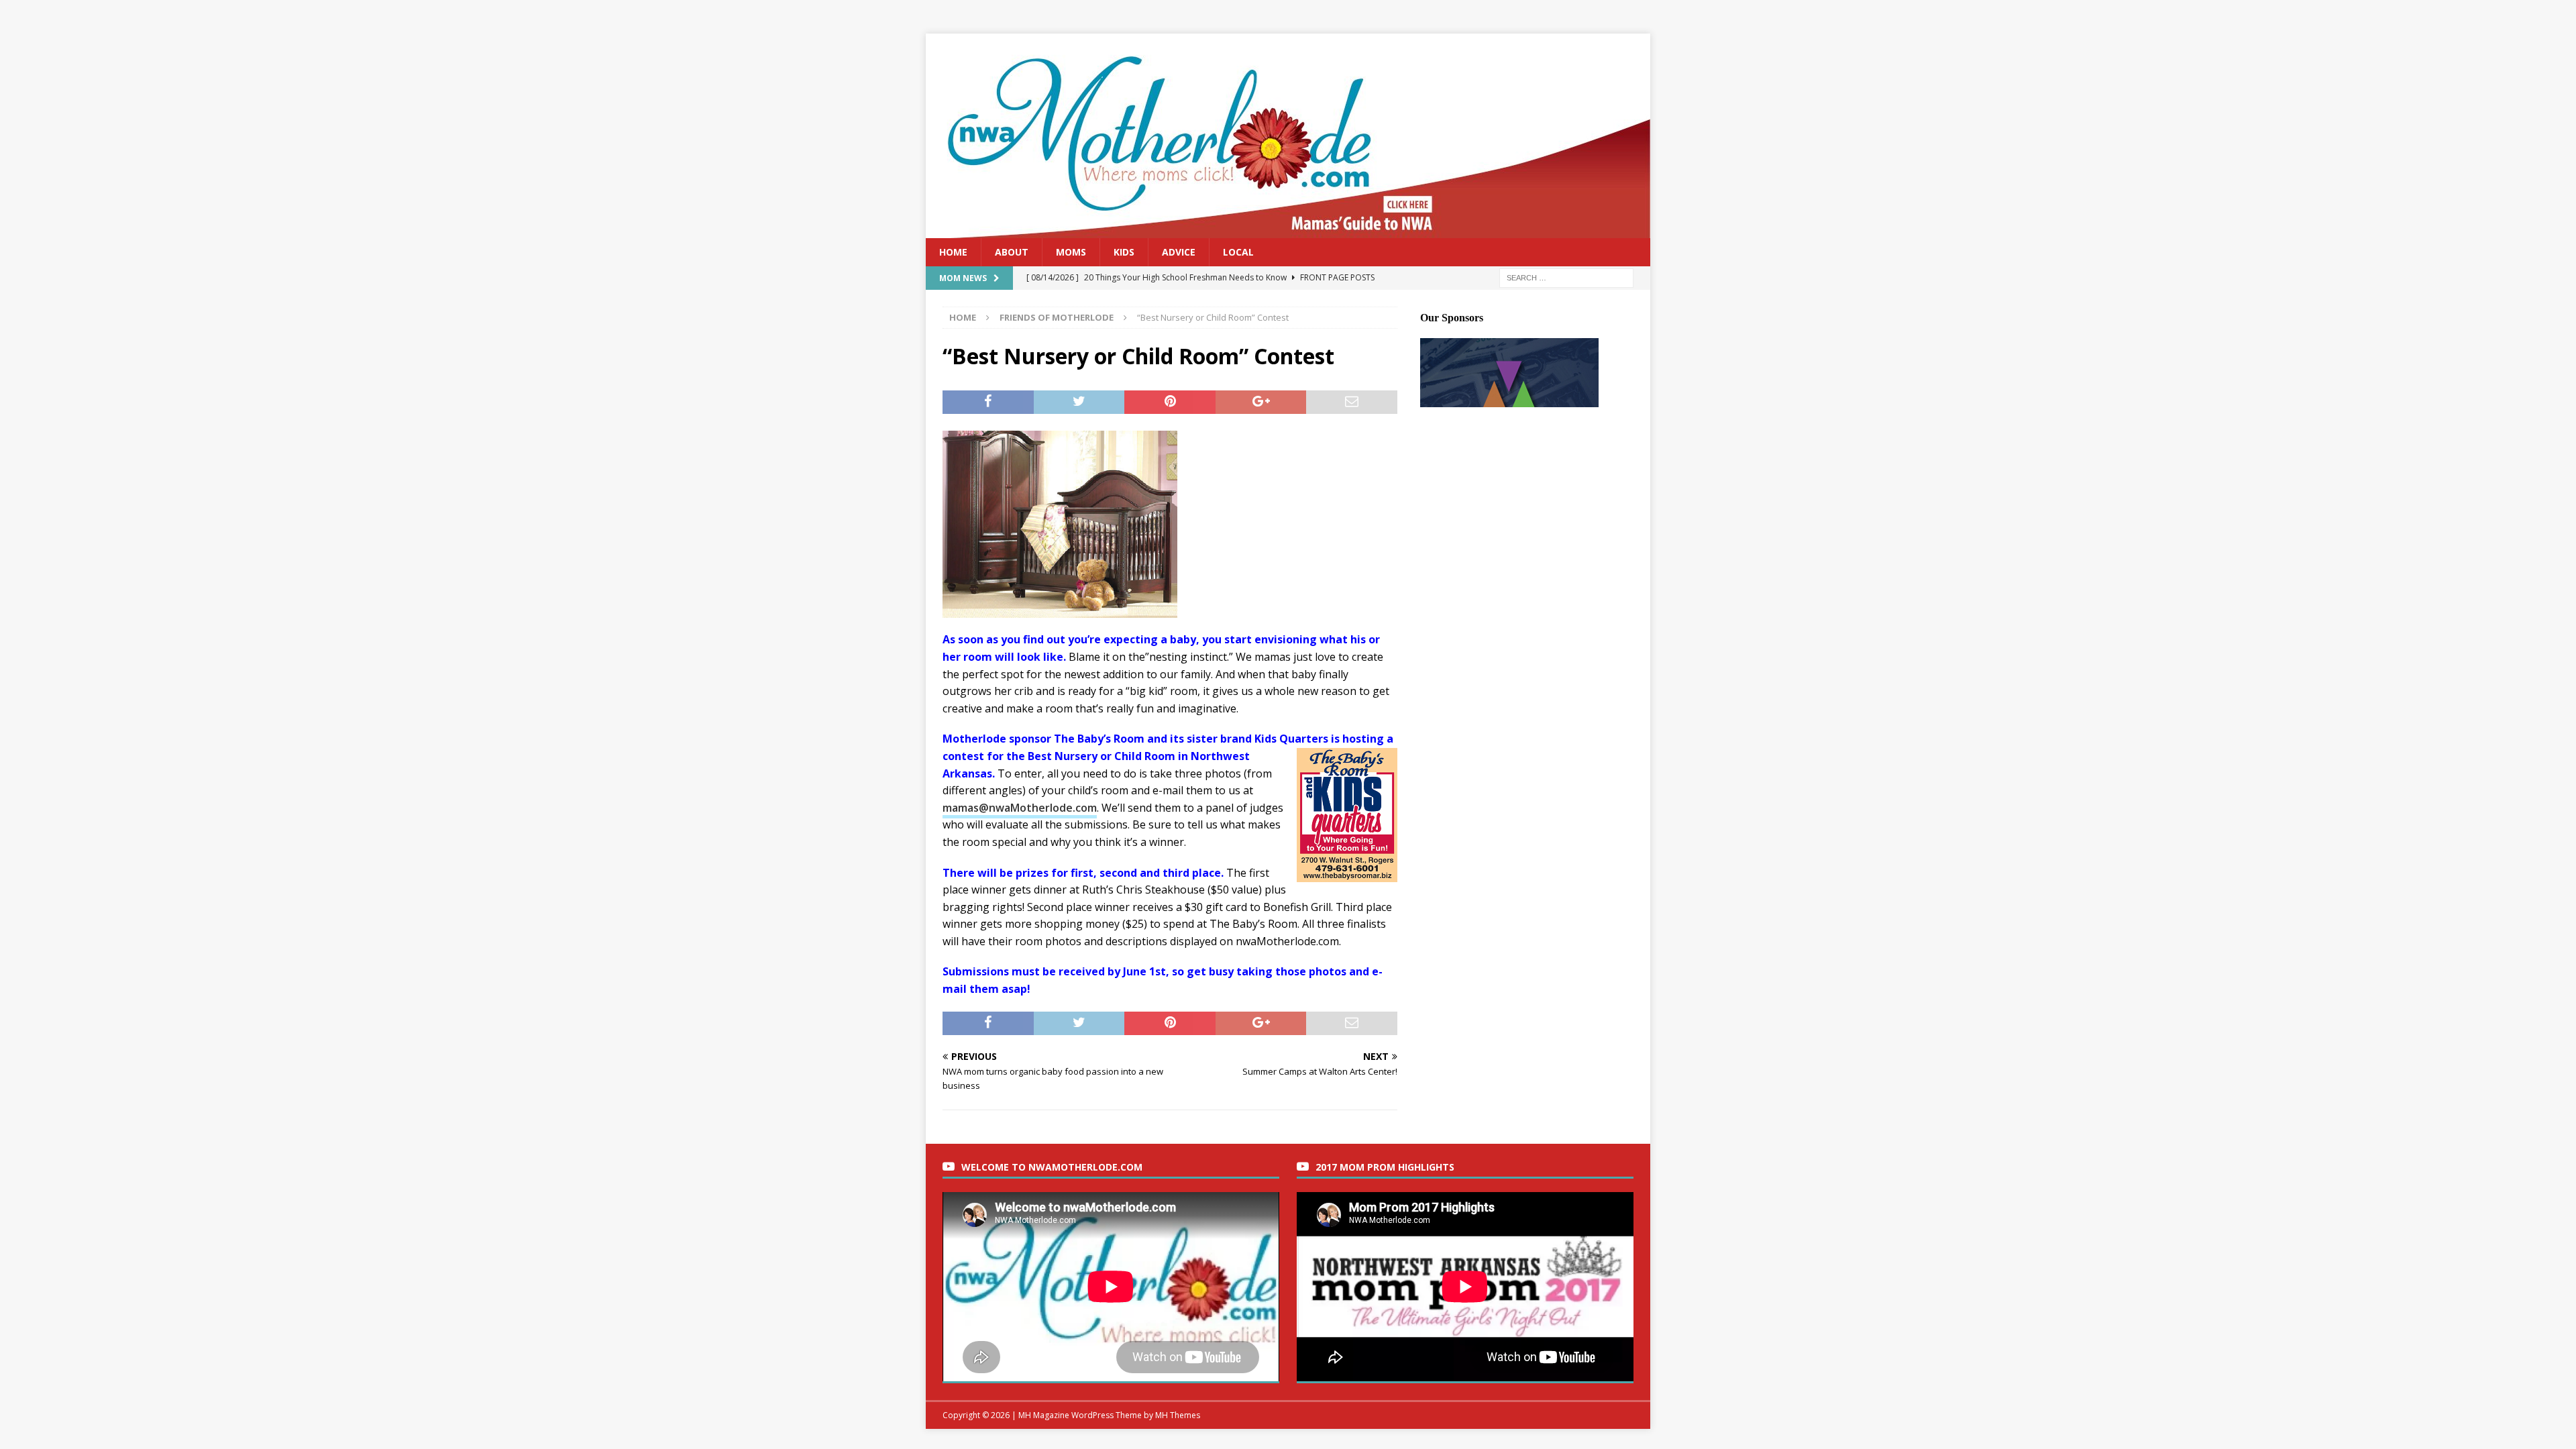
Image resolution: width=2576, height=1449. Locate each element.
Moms (1071, 252)
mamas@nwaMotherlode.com (1020, 808)
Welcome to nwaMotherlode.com (1052, 1167)
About (1012, 252)
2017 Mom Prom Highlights (1385, 1167)
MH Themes (1178, 1415)
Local (1238, 252)
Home (953, 252)
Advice (1179, 252)
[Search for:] (1566, 277)
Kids (1124, 252)
